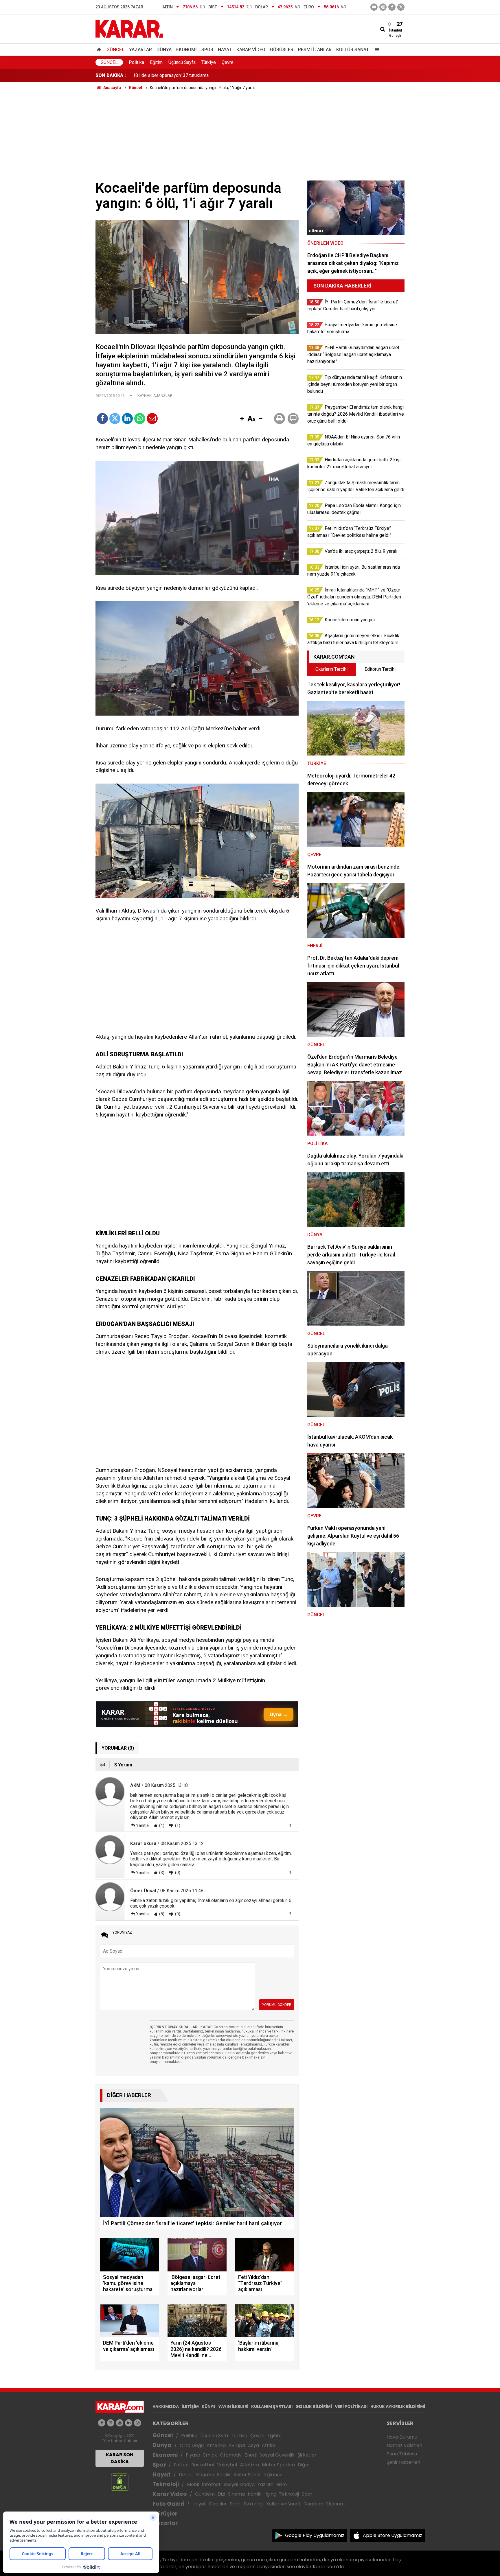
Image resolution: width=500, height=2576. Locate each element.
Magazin (205, 2475)
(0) (177, 1873)
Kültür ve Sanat (283, 2504)
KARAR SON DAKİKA (120, 2458)
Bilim (282, 2484)
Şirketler (307, 2455)
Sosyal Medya (239, 2484)
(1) (177, 1825)
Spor (207, 50)
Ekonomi (186, 50)
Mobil (193, 2484)
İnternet (211, 2484)
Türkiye (209, 62)
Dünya (164, 50)
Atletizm (249, 2465)
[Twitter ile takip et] (401, 7)
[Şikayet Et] (290, 1825)
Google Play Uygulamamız (315, 2535)
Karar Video (251, 50)
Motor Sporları (278, 2465)
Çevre (228, 62)
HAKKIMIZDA (166, 2407)
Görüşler (282, 50)
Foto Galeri (168, 2504)
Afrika (269, 2445)
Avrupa (237, 2445)
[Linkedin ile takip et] (129, 2423)
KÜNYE (209, 2407)
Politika (136, 62)
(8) (161, 1914)
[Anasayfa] (100, 50)
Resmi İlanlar (315, 50)
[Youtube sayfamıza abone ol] (120, 2423)
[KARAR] (129, 28)
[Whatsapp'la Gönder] (140, 419)
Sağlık (224, 2475)
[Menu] (376, 50)
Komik (255, 2494)
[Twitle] (115, 419)
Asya (253, 2445)
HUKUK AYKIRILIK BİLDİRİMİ (398, 2407)
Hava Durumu (402, 2437)
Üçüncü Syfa (214, 2436)
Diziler (186, 2475)
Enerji (251, 2455)
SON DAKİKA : (111, 75)
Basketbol (203, 2465)
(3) (161, 1873)
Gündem (205, 2494)
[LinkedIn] (127, 419)
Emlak (210, 2455)
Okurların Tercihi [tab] (331, 669)
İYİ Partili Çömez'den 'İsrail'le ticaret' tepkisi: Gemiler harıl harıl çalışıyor (204, 75)
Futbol (181, 2465)
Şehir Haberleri (403, 2462)
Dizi (221, 2494)
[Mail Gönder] (152, 419)
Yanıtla (142, 1825)
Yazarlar (140, 50)
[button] (242, 419)
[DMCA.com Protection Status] (120, 2482)
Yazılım (265, 2484)
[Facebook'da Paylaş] (102, 419)
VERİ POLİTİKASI (351, 2407)
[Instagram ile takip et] (138, 2423)
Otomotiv (231, 2455)
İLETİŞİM (190, 2407)
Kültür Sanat (353, 50)
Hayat (225, 50)
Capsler (218, 2504)
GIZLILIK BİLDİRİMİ (314, 2407)
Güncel (115, 50)
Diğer (304, 2465)
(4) (161, 1825)
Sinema (236, 2494)
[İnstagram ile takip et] (383, 7)
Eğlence (273, 2475)
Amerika (216, 2445)
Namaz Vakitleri (404, 2445)
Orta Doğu (192, 2445)
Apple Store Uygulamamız (393, 2535)
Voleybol (227, 2465)
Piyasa (193, 2455)
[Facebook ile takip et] (392, 7)
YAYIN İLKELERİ (233, 2407)
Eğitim (156, 62)
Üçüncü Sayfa (182, 62)
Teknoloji (166, 2484)
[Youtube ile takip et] (374, 7)
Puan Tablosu (402, 2454)
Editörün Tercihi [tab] (380, 669)
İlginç (270, 2494)
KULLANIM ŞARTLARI (272, 2407)
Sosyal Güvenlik (277, 2455)
